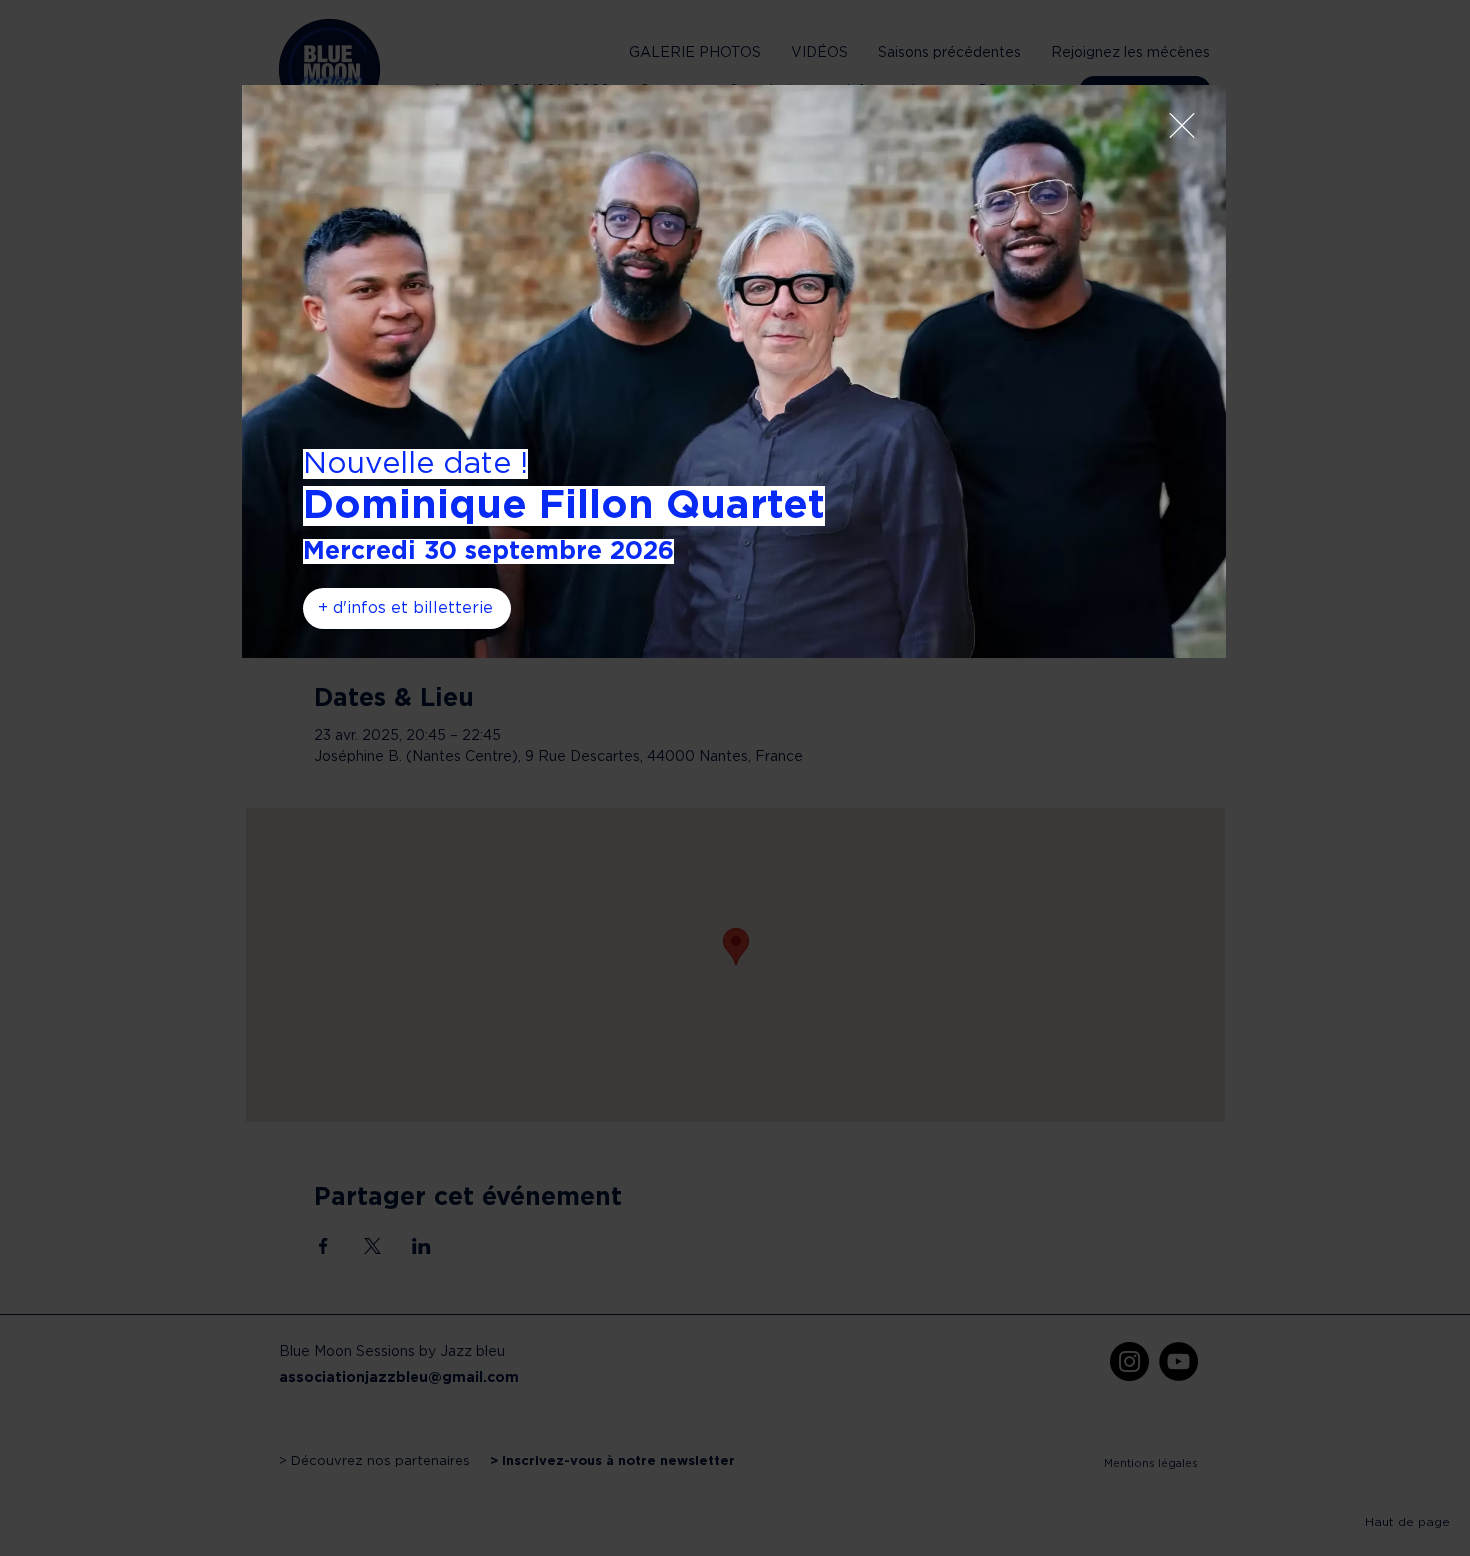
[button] (1182, 125)
